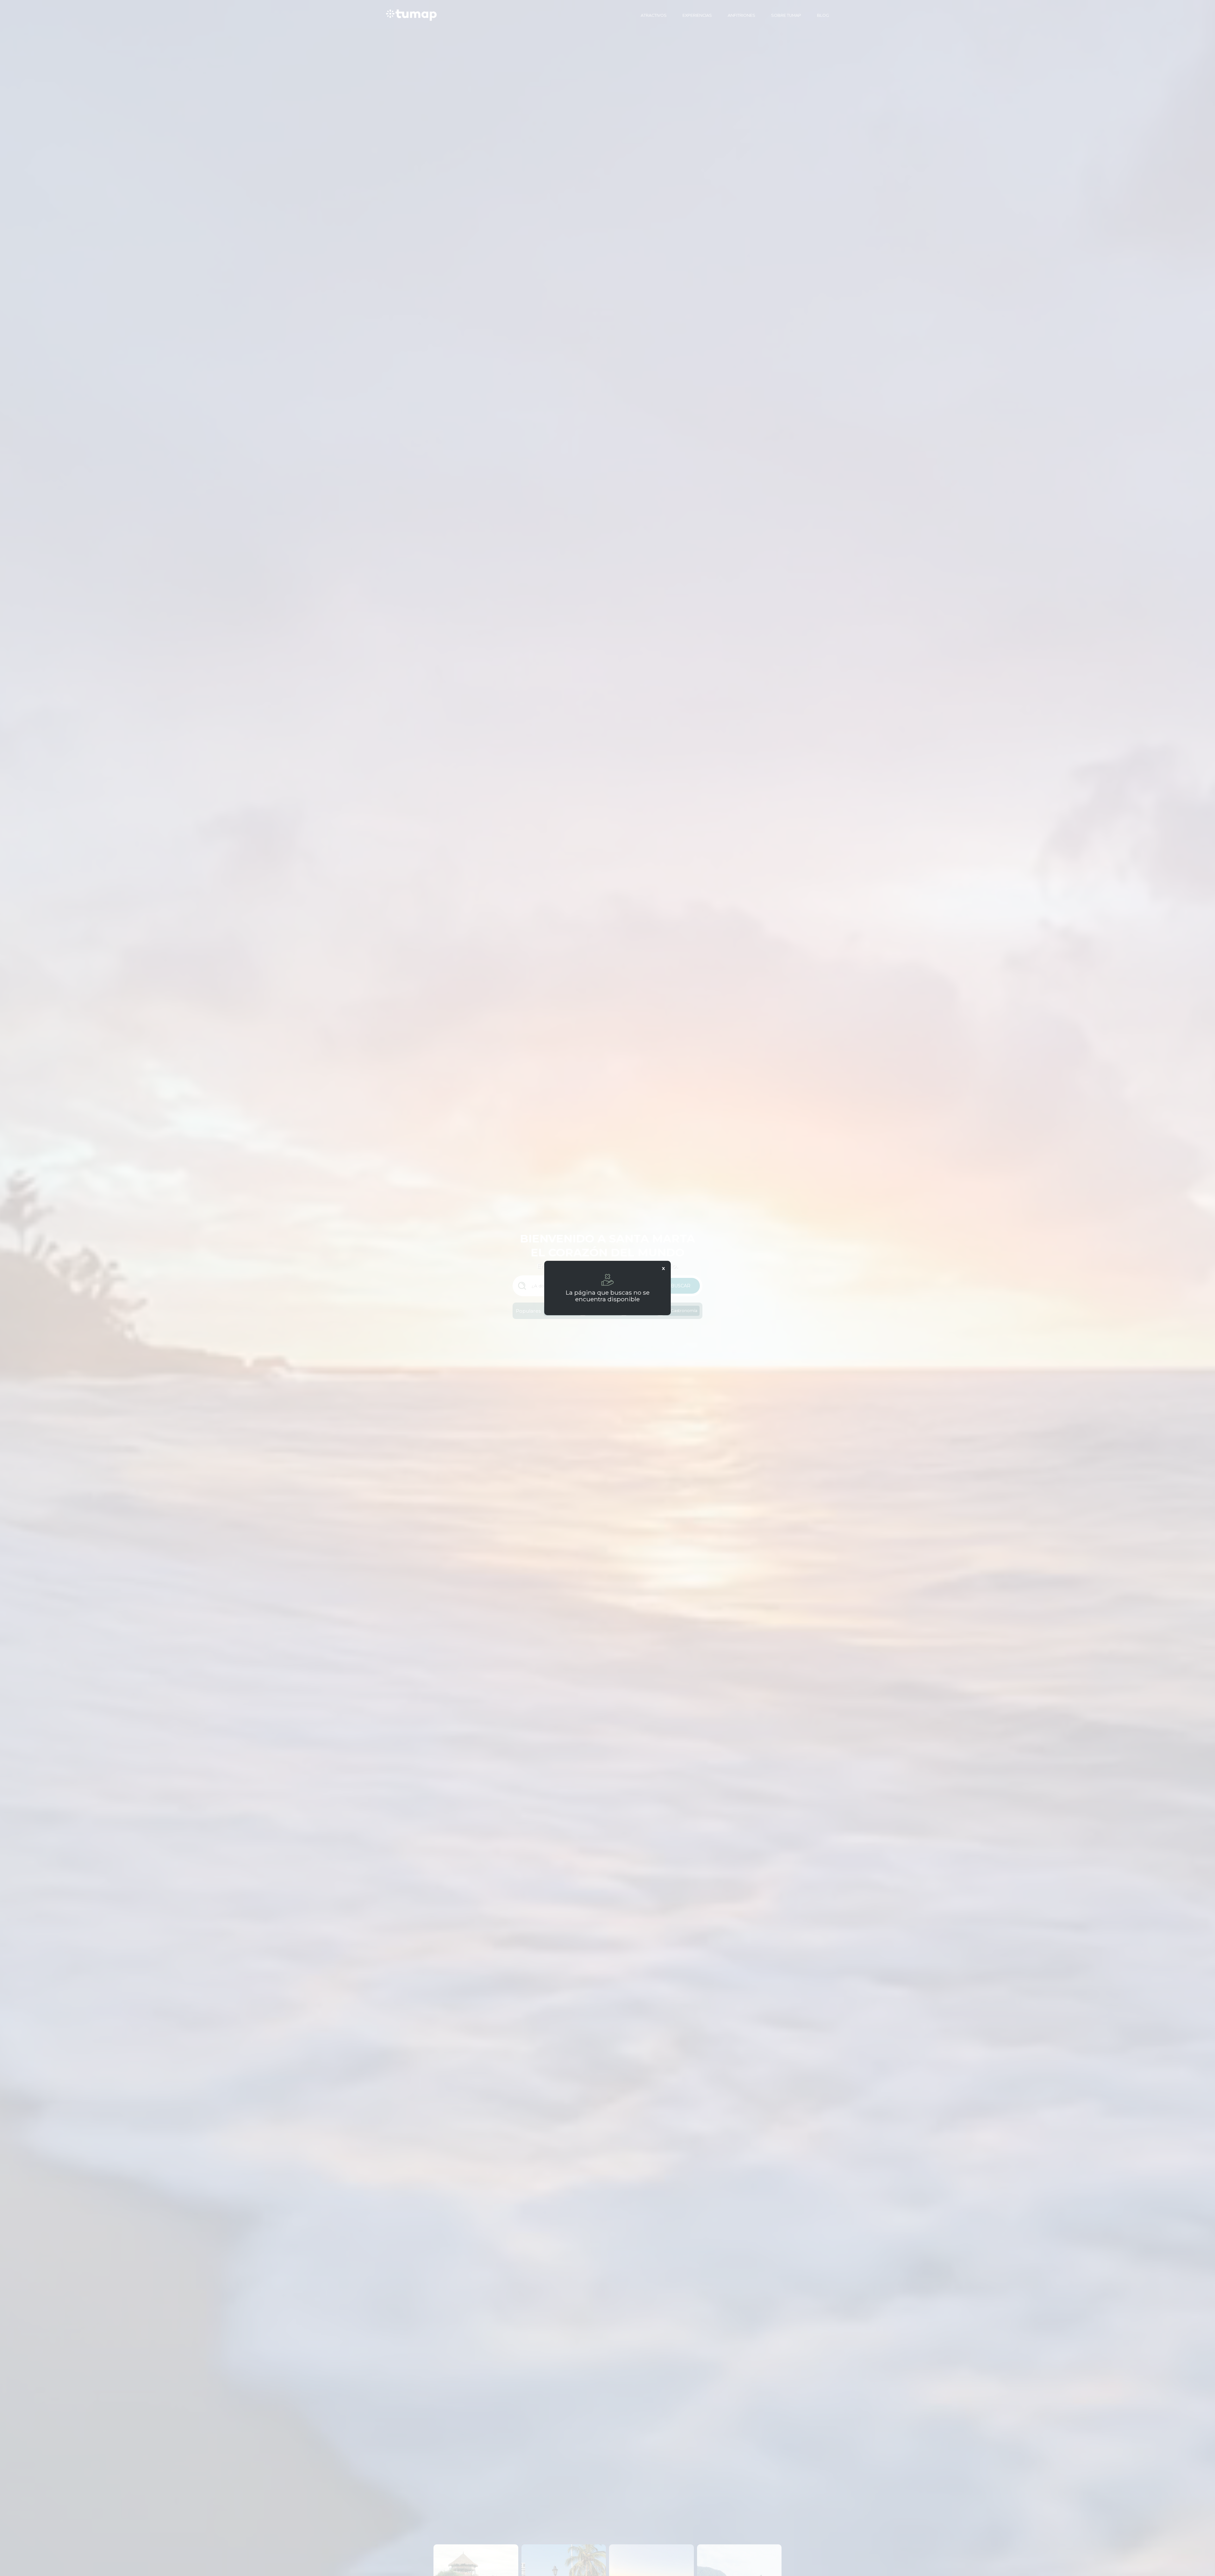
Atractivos (654, 15)
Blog (823, 15)
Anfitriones (741, 15)
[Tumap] (411, 15)
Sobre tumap (786, 15)
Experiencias (697, 15)
